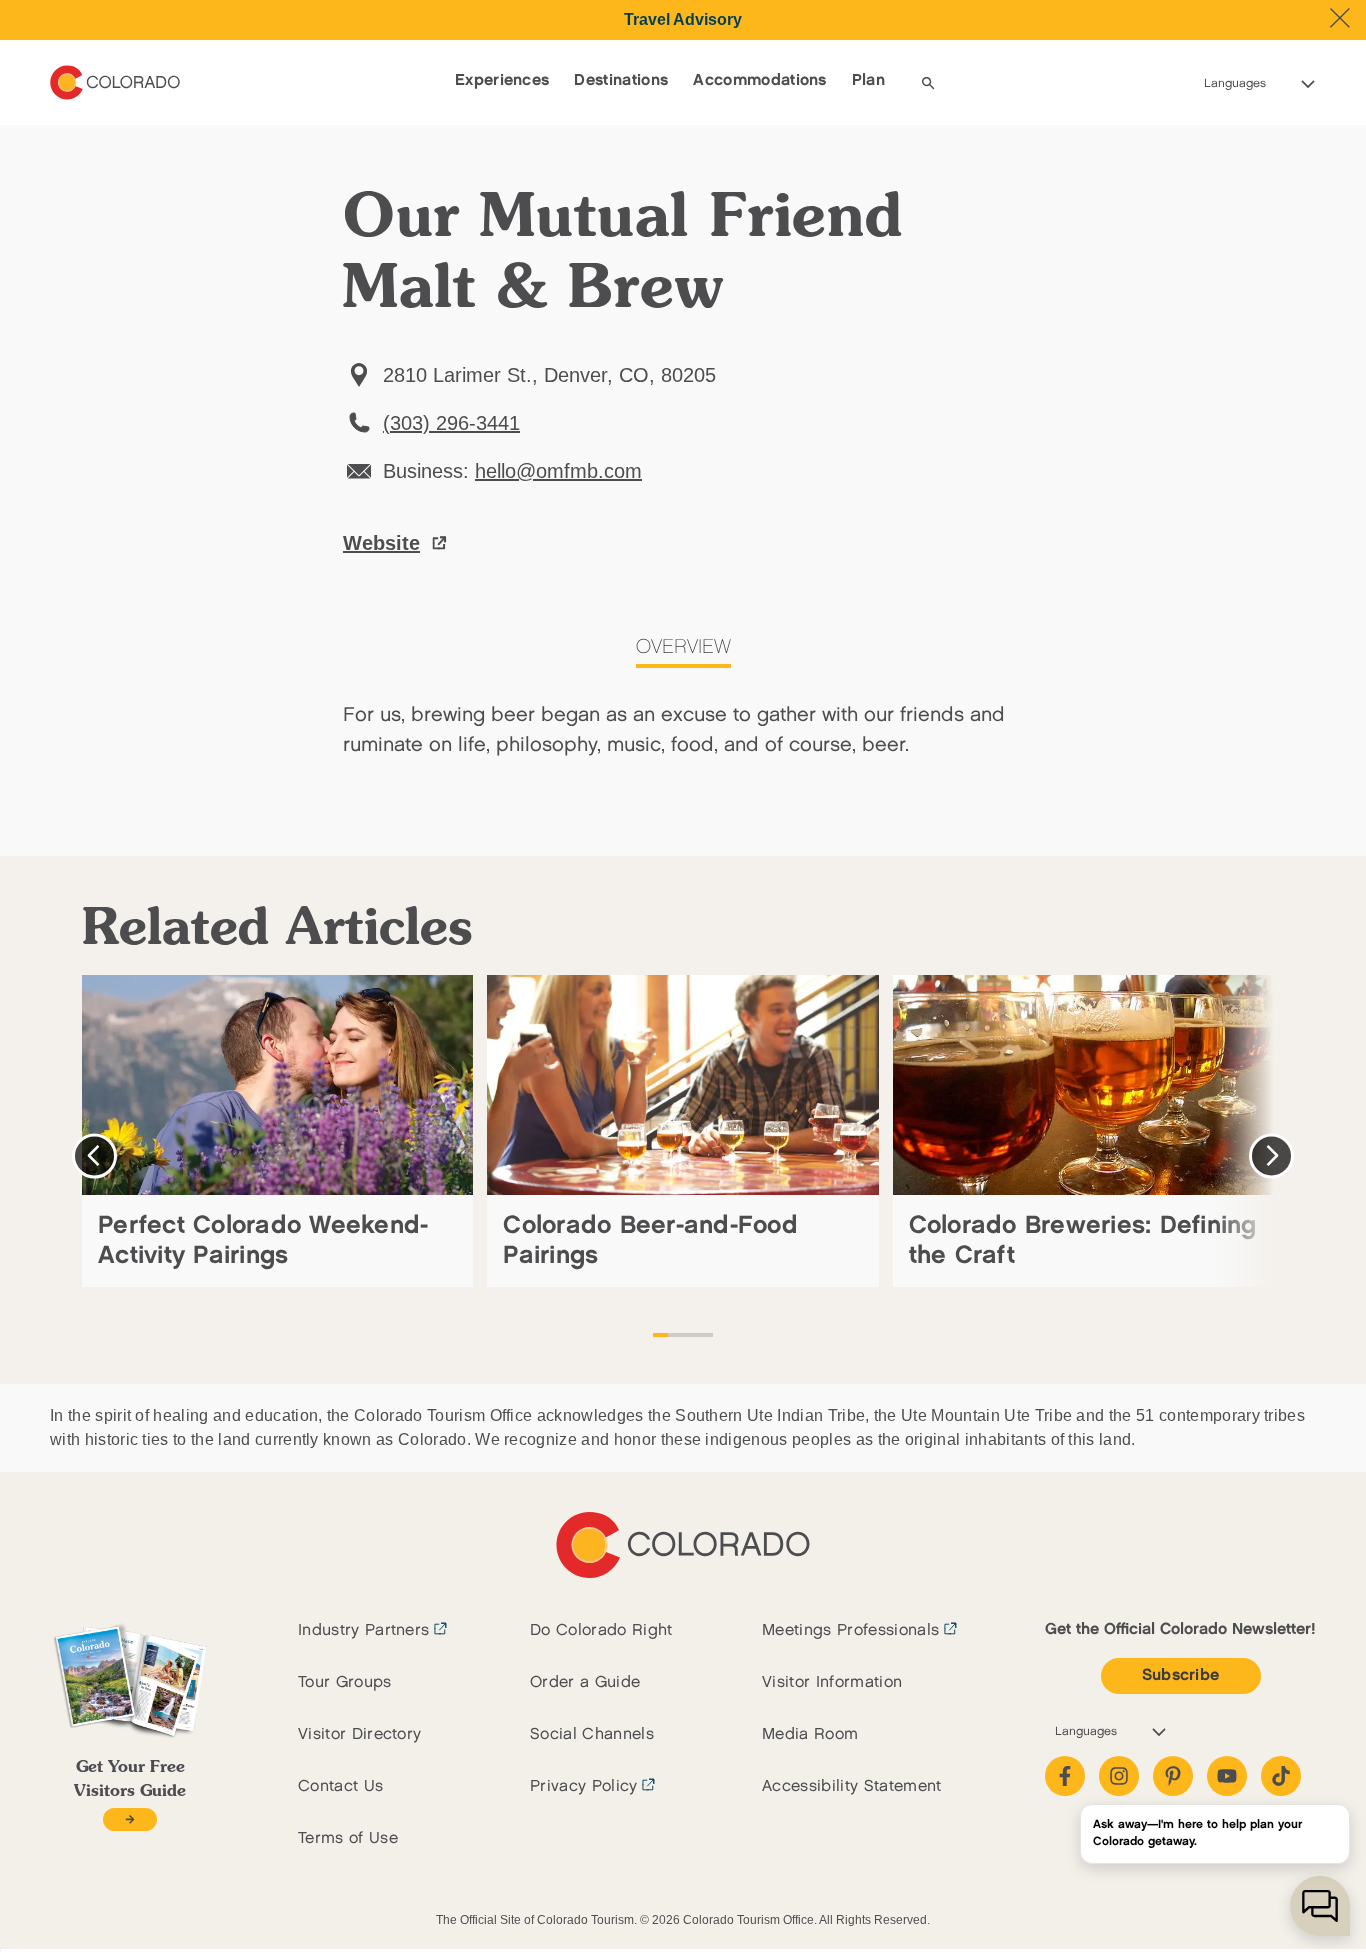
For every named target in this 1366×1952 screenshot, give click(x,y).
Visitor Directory (359, 1734)
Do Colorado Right (601, 1630)
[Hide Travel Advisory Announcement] (1340, 18)
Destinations (621, 80)
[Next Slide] (1271, 1155)
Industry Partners (363, 1630)
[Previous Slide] (94, 1155)
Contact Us (340, 1786)
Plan (868, 80)
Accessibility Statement (851, 1786)
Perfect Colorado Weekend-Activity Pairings (263, 1240)
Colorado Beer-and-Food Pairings (650, 1240)
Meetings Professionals (850, 1630)
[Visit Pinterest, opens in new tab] (1173, 1776)
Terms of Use (348, 1838)
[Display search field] (928, 83)
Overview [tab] (683, 647)
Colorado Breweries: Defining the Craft (1083, 1240)
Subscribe (1181, 1675)
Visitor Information (832, 1682)
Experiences (502, 80)
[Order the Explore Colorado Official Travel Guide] (129, 1819)
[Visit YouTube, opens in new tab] (1227, 1776)
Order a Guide (585, 1682)
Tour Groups (345, 1682)
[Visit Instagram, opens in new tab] (1119, 1776)
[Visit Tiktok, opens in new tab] (1281, 1776)
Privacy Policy (583, 1786)
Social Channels (592, 1734)
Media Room (810, 1734)
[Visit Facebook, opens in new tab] (1065, 1776)
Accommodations (759, 80)
